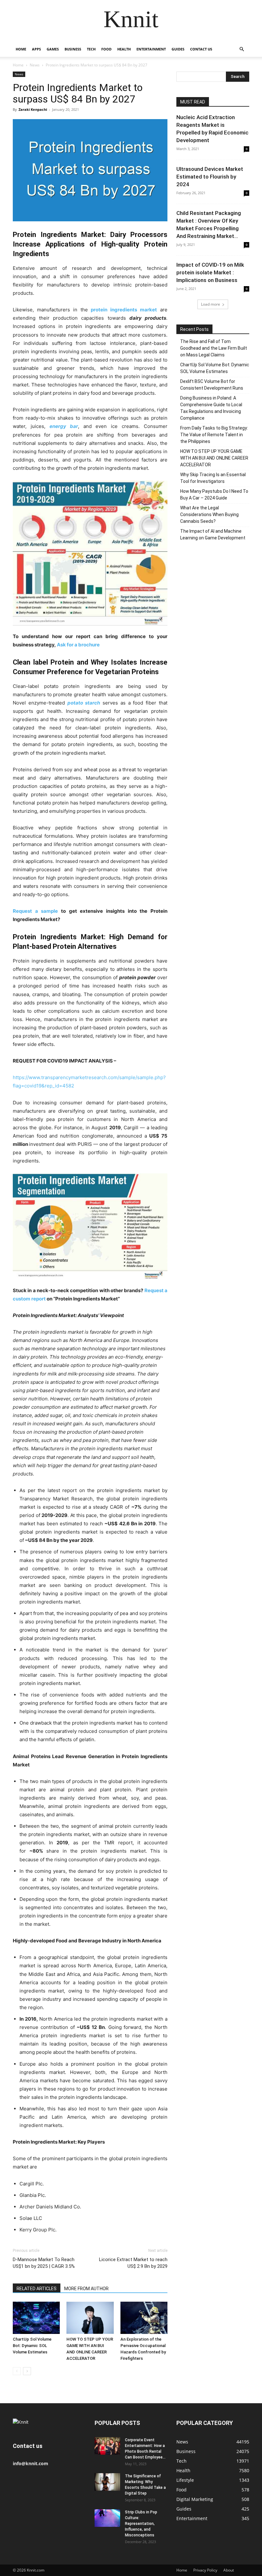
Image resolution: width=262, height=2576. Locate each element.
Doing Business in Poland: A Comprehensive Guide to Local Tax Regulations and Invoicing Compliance (211, 408)
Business (73, 49)
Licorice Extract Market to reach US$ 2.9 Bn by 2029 (133, 2263)
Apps (36, 49)
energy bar (64, 426)
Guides (178, 49)
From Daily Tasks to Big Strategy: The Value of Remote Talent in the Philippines (214, 435)
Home (21, 49)
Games (53, 49)
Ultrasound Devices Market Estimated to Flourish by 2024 (210, 177)
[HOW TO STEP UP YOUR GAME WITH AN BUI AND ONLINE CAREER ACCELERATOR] (90, 2318)
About (229, 2570)
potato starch (84, 703)
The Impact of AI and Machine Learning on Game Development (213, 534)
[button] (242, 49)
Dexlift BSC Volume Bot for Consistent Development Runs (212, 385)
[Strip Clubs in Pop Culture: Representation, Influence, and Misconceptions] (107, 2518)
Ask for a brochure (78, 645)
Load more (211, 304)
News (35, 65)
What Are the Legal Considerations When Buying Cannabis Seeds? (209, 514)
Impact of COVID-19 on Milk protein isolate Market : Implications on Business (210, 272)
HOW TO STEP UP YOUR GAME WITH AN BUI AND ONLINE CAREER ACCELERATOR (214, 458)
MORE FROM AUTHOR (86, 2289)
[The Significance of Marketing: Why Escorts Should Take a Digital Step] (107, 2482)
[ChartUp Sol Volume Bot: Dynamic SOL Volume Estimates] (36, 2318)
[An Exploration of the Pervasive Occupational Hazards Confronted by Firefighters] (144, 2318)
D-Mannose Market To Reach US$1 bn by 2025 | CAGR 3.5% (44, 2263)
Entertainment (151, 49)
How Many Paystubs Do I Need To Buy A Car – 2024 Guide (214, 495)
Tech (91, 49)
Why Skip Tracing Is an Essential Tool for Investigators (213, 478)
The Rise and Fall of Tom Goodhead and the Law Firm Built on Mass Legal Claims (214, 348)
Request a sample (35, 911)
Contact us (201, 49)
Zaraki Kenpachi (33, 109)
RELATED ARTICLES (37, 2289)
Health (124, 49)
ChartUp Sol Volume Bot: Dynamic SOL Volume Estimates (32, 2346)
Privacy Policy (205, 2570)
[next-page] (27, 2371)
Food (106, 49)
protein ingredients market (124, 310)
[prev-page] (17, 2371)
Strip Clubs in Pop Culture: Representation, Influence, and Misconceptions (141, 2524)
